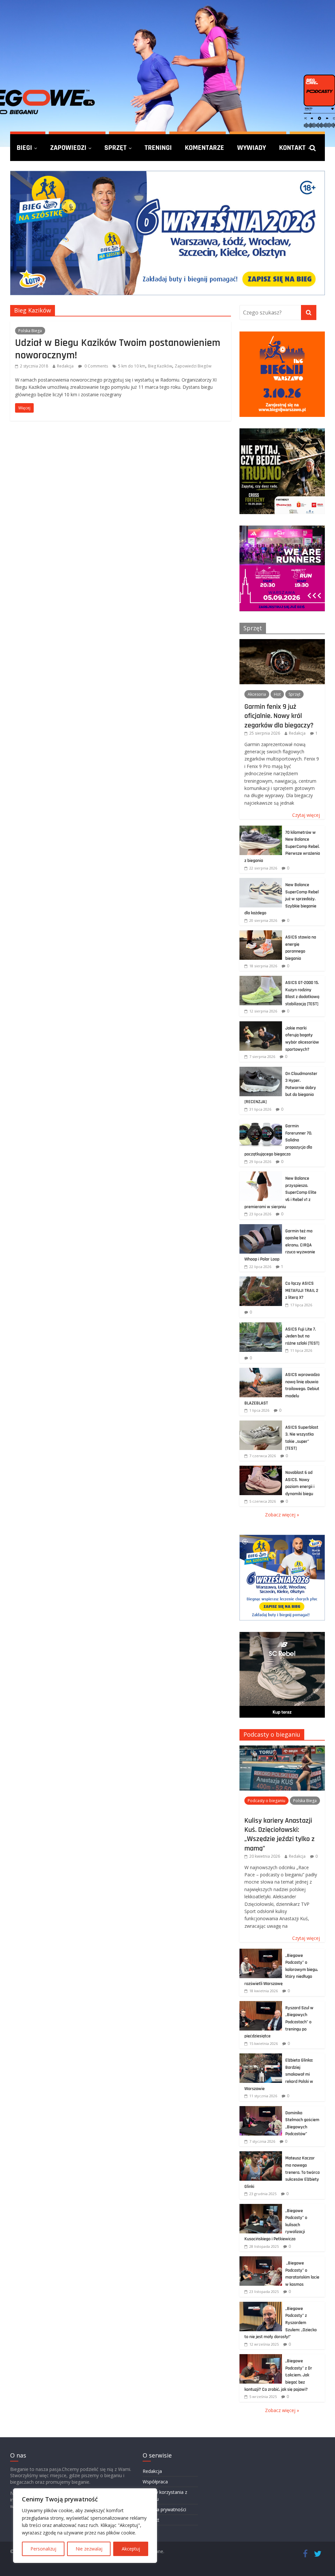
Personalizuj (43, 2549)
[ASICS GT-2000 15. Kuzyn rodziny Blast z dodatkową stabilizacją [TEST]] (261, 979)
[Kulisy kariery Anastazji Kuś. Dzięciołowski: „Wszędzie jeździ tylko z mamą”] (282, 1749)
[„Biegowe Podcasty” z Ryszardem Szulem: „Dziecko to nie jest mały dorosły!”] (261, 2305)
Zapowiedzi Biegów (193, 366)
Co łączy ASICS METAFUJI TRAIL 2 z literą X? (302, 1290)
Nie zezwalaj (89, 2549)
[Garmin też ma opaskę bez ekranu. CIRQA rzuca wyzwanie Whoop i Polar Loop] (261, 1228)
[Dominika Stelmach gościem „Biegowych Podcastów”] (261, 2110)
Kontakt (292, 148)
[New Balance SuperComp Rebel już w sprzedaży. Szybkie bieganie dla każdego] (261, 881)
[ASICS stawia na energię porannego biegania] (261, 934)
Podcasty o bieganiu (272, 1734)
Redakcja (65, 366)
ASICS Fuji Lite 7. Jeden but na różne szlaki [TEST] (302, 1336)
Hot (277, 694)
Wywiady (252, 148)
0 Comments (96, 366)
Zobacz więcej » (282, 1515)
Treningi (158, 148)
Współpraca (155, 2482)
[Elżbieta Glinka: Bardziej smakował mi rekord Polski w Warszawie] (261, 2057)
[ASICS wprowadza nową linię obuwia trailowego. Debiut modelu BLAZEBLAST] (261, 1371)
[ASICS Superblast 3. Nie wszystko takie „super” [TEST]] (261, 1424)
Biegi (24, 148)
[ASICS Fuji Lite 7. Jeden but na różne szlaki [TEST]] (261, 1326)
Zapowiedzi (68, 148)
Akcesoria (257, 694)
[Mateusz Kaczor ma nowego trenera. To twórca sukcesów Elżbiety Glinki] (261, 2155)
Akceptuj (131, 2549)
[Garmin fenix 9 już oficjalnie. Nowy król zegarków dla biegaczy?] (282, 643)
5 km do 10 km (132, 366)
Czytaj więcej (306, 815)
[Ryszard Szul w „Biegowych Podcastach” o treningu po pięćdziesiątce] (261, 2004)
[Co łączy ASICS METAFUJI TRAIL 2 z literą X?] (261, 1280)
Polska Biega (30, 331)
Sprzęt (115, 148)
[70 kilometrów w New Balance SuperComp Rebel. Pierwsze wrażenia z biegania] (261, 829)
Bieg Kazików (160, 366)
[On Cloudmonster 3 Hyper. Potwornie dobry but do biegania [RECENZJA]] (261, 1070)
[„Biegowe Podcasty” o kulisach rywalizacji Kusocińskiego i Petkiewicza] (261, 2207)
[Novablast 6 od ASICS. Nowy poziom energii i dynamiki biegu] (261, 1469)
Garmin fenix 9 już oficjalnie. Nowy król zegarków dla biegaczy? (279, 716)
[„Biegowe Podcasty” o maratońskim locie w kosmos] (261, 2260)
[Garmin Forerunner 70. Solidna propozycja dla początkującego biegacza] (261, 1123)
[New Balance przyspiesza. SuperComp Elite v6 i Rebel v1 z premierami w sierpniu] (261, 1175)
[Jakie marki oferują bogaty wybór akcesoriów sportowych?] (261, 1025)
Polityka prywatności (164, 2509)
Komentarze (204, 148)
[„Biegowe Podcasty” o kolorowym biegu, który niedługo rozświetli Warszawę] (261, 1952)
